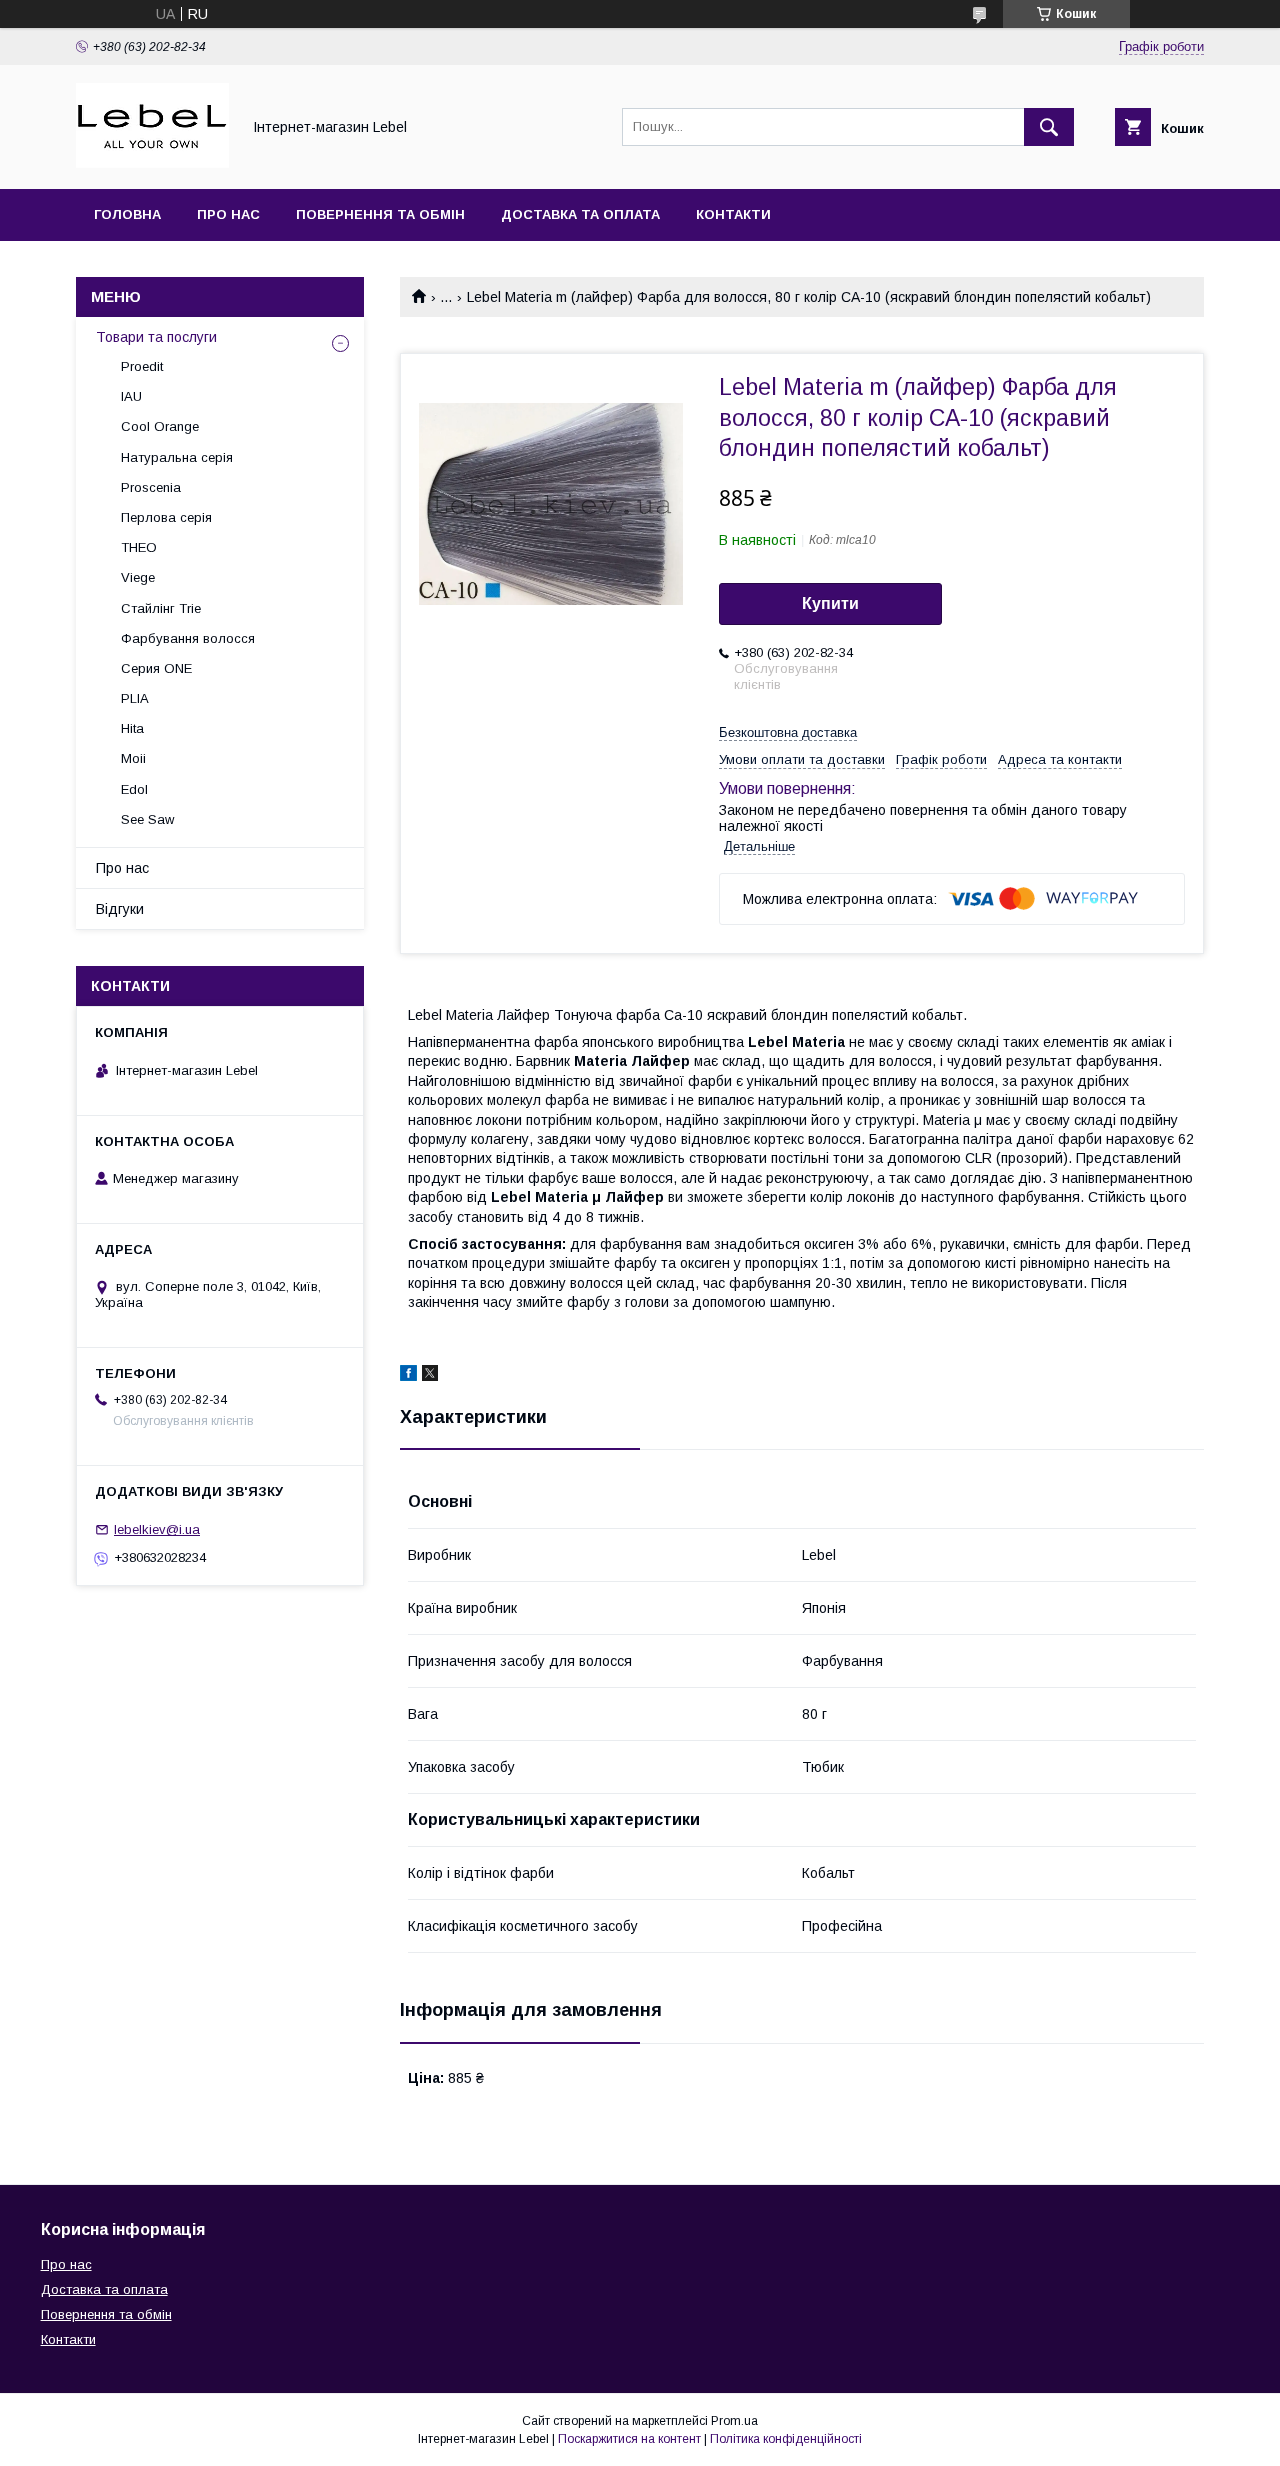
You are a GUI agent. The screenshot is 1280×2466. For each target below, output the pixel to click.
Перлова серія (166, 517)
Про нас (228, 214)
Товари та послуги (156, 337)
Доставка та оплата (580, 214)
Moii (133, 758)
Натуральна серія (177, 457)
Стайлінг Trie (161, 608)
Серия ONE (156, 668)
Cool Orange (160, 426)
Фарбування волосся (188, 638)
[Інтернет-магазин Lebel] (152, 163)
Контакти (733, 214)
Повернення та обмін (380, 214)
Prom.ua (734, 2421)
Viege (138, 577)
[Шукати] (1049, 127)
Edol (134, 789)
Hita (132, 728)
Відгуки (120, 909)
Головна (127, 214)
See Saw (147, 819)
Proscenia (151, 487)
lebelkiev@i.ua (157, 1529)
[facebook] (408, 1376)
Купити (830, 603)
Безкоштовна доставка (788, 732)
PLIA (135, 698)
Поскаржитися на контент (629, 2439)
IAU (131, 396)
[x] (430, 1376)
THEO (139, 547)
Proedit (142, 366)
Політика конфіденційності (786, 2439)
